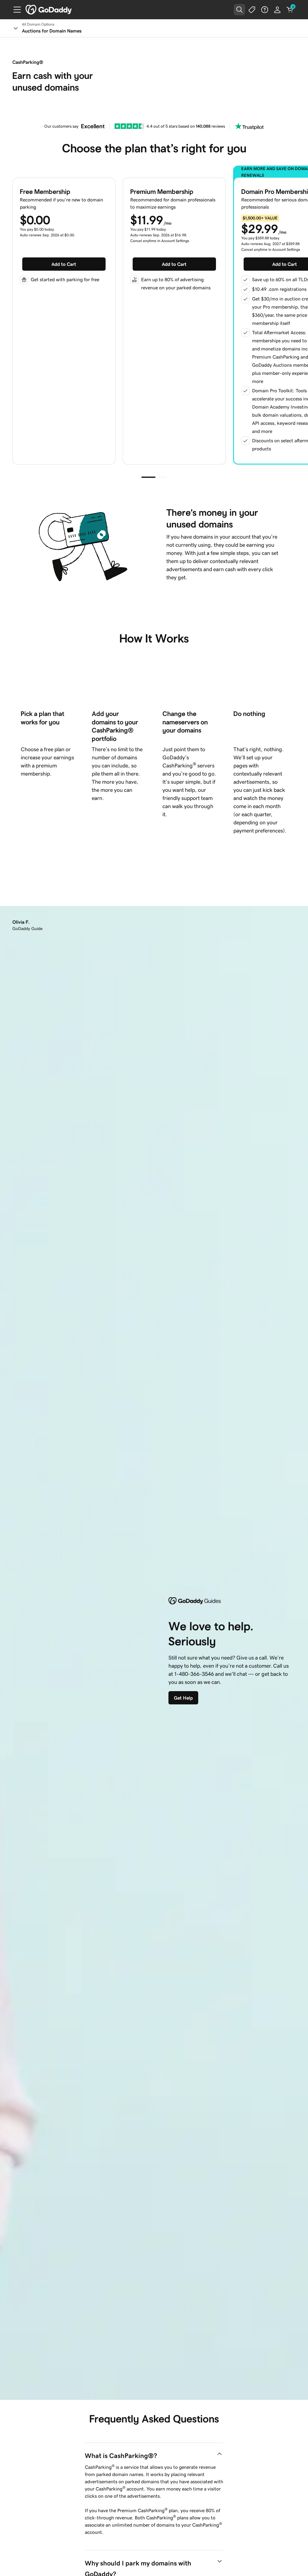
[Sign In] (277, 10)
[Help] (265, 10)
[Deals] (252, 10)
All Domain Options (38, 24)
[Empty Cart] (290, 10)
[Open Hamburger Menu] (15, 10)
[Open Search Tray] (239, 10)
